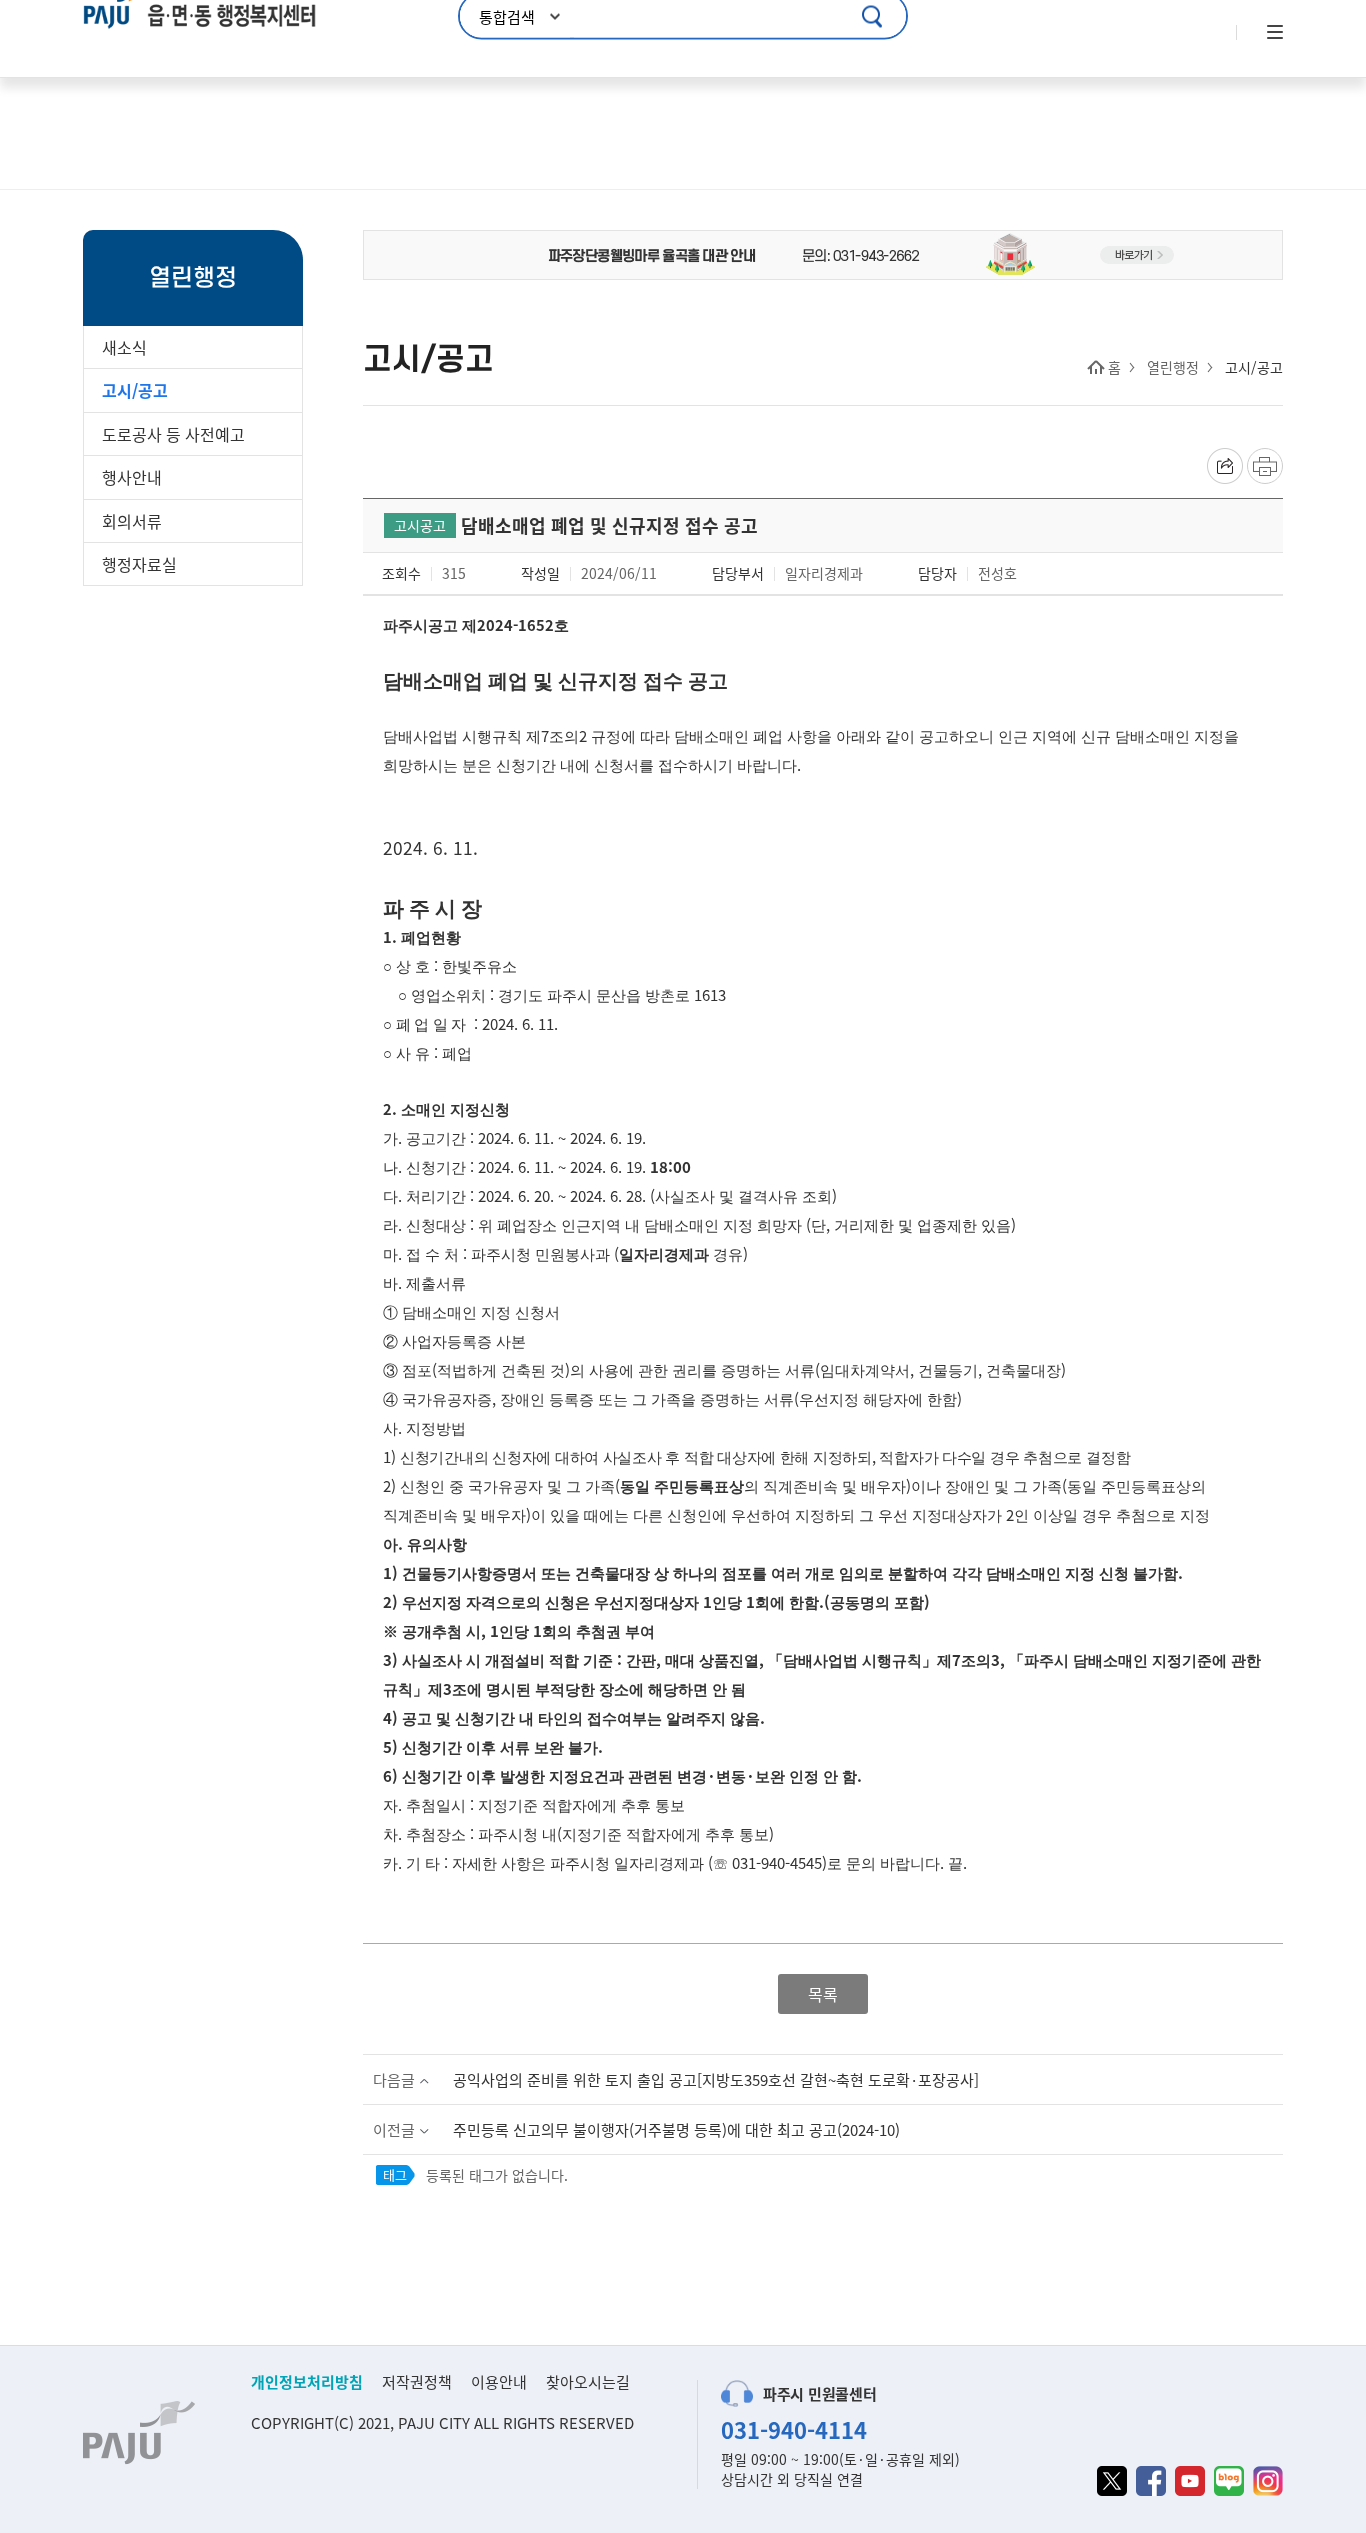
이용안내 (499, 2381)
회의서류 (132, 521)
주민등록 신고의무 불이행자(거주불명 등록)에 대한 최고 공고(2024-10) (676, 2129)
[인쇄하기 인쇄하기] (1265, 466)
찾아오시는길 (588, 2381)
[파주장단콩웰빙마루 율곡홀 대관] (823, 252)
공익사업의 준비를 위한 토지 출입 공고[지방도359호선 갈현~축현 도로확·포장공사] (716, 2079)
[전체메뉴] (1273, 33)
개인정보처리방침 (307, 2381)
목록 (823, 1994)
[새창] (1112, 2481)
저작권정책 (417, 2381)
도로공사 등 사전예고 (173, 434)
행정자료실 (139, 564)
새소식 (124, 347)
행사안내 (132, 477)
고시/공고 (135, 390)
